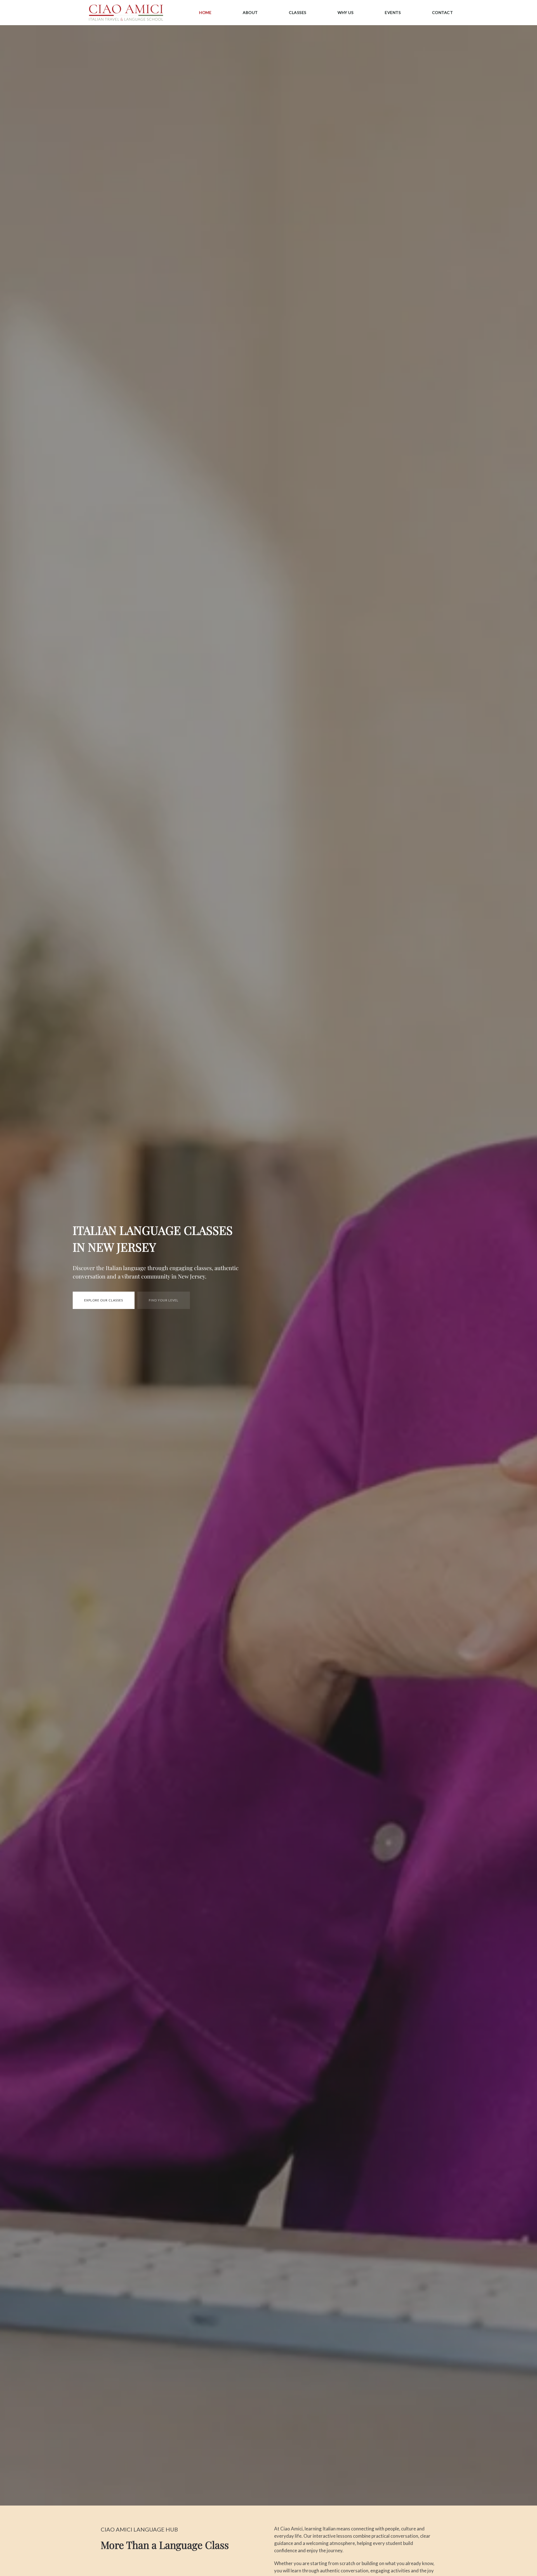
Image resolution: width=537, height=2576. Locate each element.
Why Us (346, 12)
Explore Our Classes (104, 1300)
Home (205, 12)
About (250, 12)
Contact (443, 12)
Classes (298, 12)
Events (393, 12)
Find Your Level (164, 1300)
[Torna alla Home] (126, 13)
